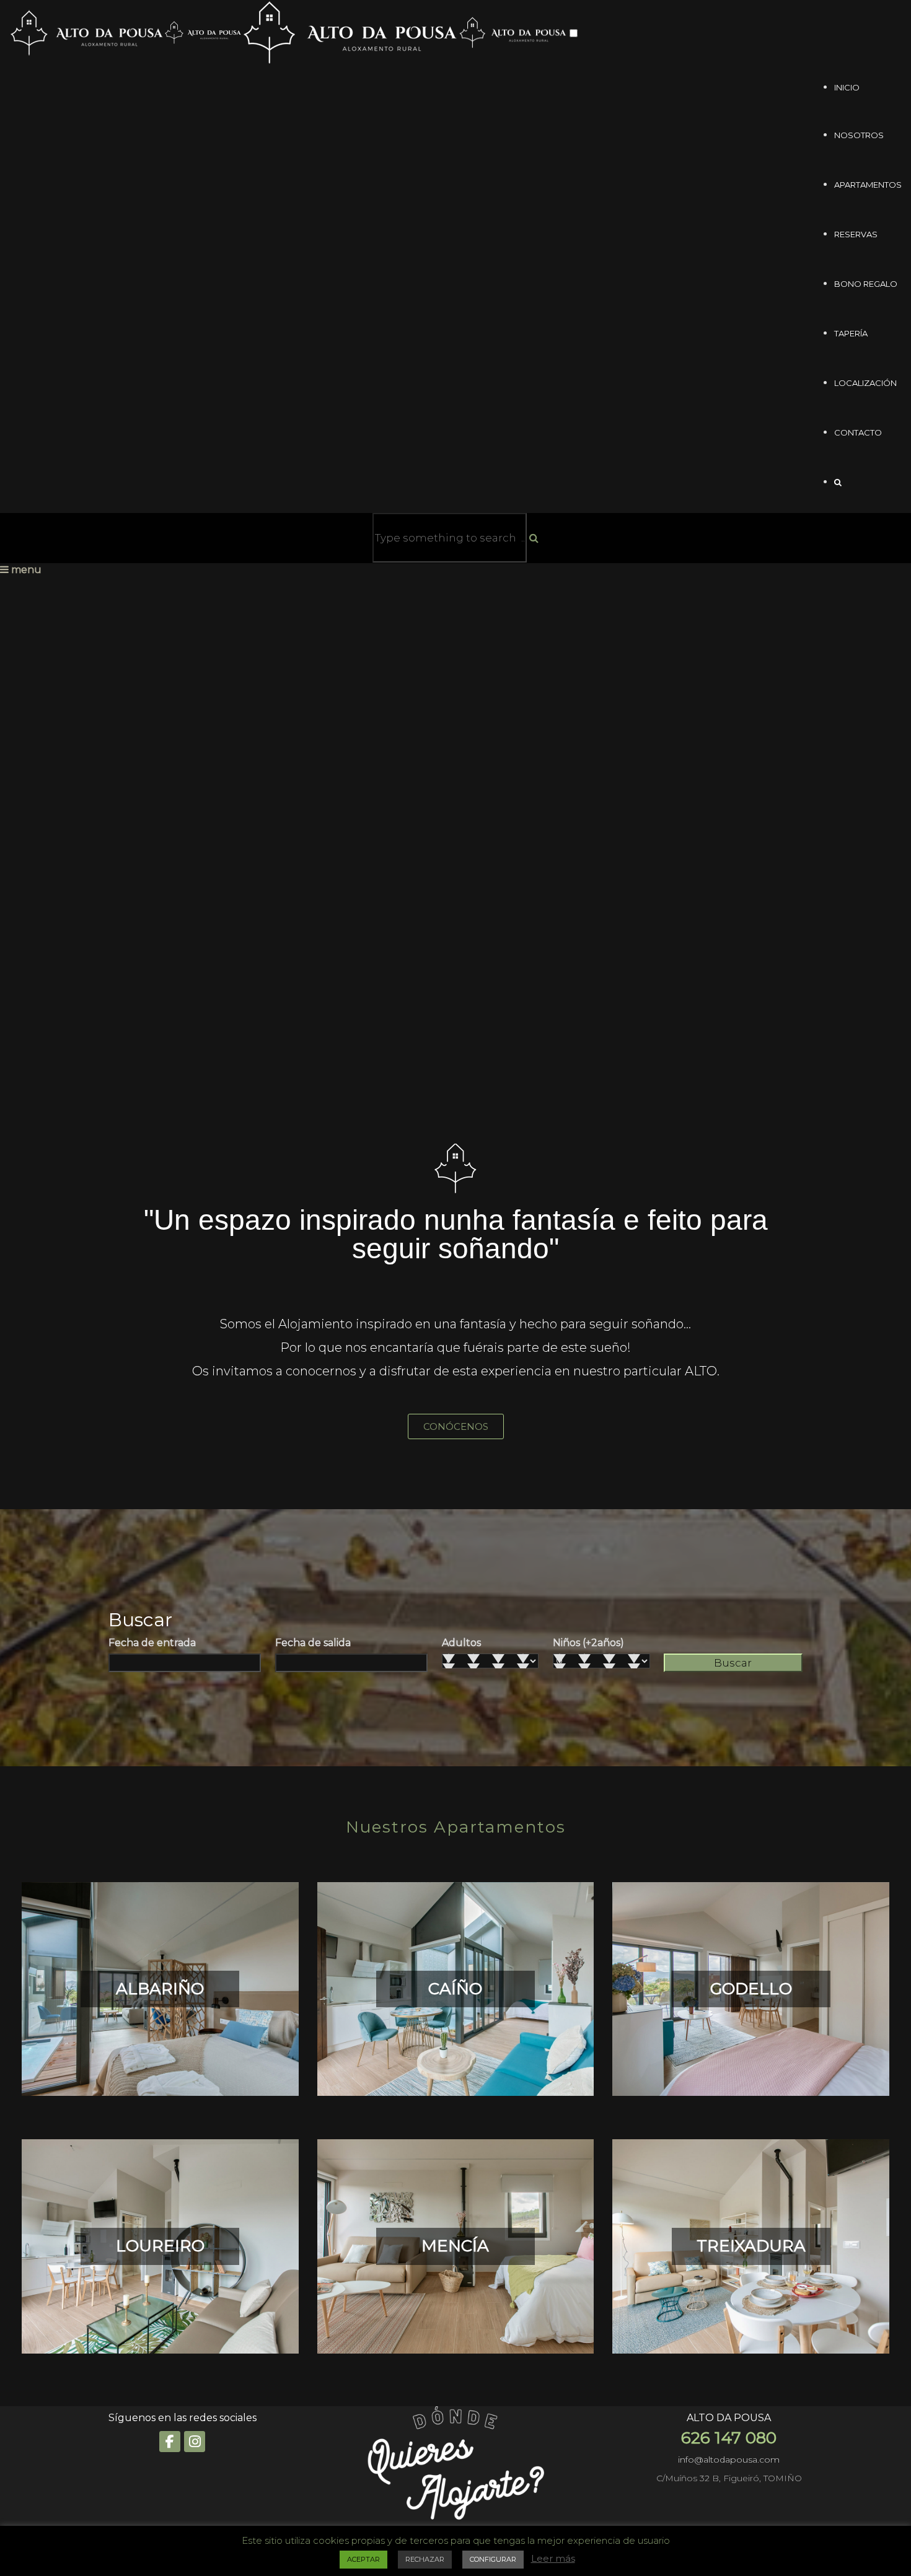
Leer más (553, 2558)
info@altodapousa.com (729, 2460)
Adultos (461, 1643)
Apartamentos (868, 185)
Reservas (856, 234)
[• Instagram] (195, 2442)
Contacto (858, 432)
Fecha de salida (313, 1643)
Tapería (851, 333)
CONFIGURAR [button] (493, 2559)
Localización (865, 383)
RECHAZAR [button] (425, 2559)
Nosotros (859, 135)
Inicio (847, 87)
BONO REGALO (866, 284)
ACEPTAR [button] (363, 2559)
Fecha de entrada (152, 1643)
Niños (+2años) (588, 1643)
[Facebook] (170, 2442)
